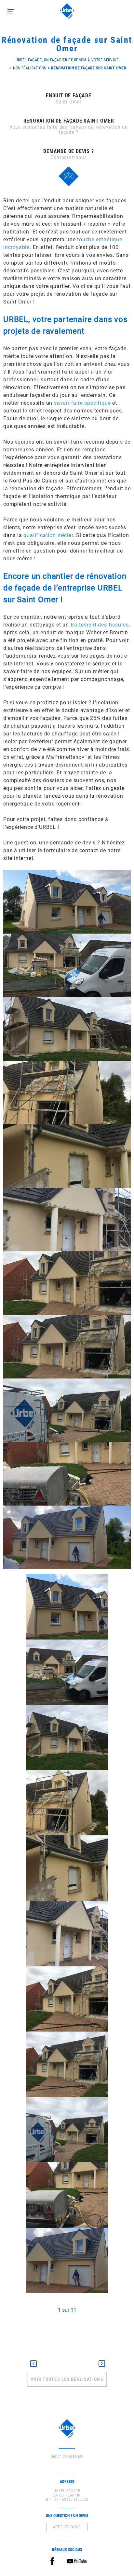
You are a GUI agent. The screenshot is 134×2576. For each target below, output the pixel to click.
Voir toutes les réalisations (67, 2379)
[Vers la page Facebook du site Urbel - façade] (52, 2561)
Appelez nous (67, 2527)
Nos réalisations (30, 68)
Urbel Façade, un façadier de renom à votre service (67, 60)
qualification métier (48, 535)
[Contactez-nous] (69, 176)
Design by (67, 2456)
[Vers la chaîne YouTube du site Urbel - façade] (77, 2561)
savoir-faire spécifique (82, 403)
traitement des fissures (100, 625)
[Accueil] (67, 11)
